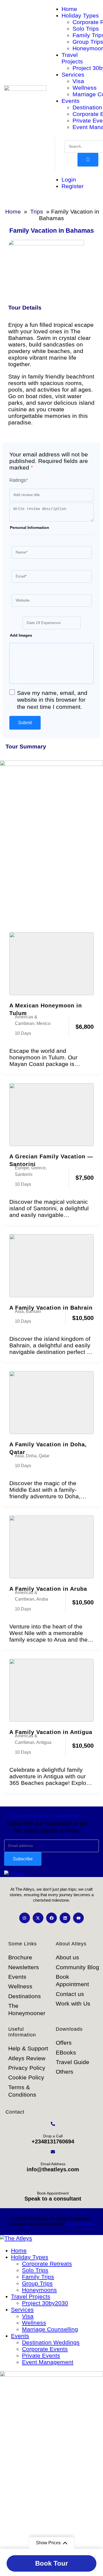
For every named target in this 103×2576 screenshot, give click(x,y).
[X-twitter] (38, 1918)
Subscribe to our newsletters (47, 1816)
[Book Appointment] (53, 2180)
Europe (22, 1168)
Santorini (24, 1174)
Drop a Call (53, 2136)
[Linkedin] (65, 1918)
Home (13, 212)
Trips (37, 212)
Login (69, 180)
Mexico (44, 1023)
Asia (19, 1311)
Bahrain (34, 1311)
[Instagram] (25, 1918)
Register (73, 186)
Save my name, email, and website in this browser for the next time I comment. (52, 700)
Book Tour (51, 2563)
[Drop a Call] (53, 2124)
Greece (38, 1168)
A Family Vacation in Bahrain (51, 1308)
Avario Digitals (80, 2224)
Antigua (44, 1742)
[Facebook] (51, 1918)
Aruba (42, 1599)
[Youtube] (78, 1918)
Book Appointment (53, 2193)
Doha (31, 1456)
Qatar (44, 1456)
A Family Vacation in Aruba (48, 1589)
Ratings (19, 480)
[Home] (14, 1874)
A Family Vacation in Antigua (51, 1732)
